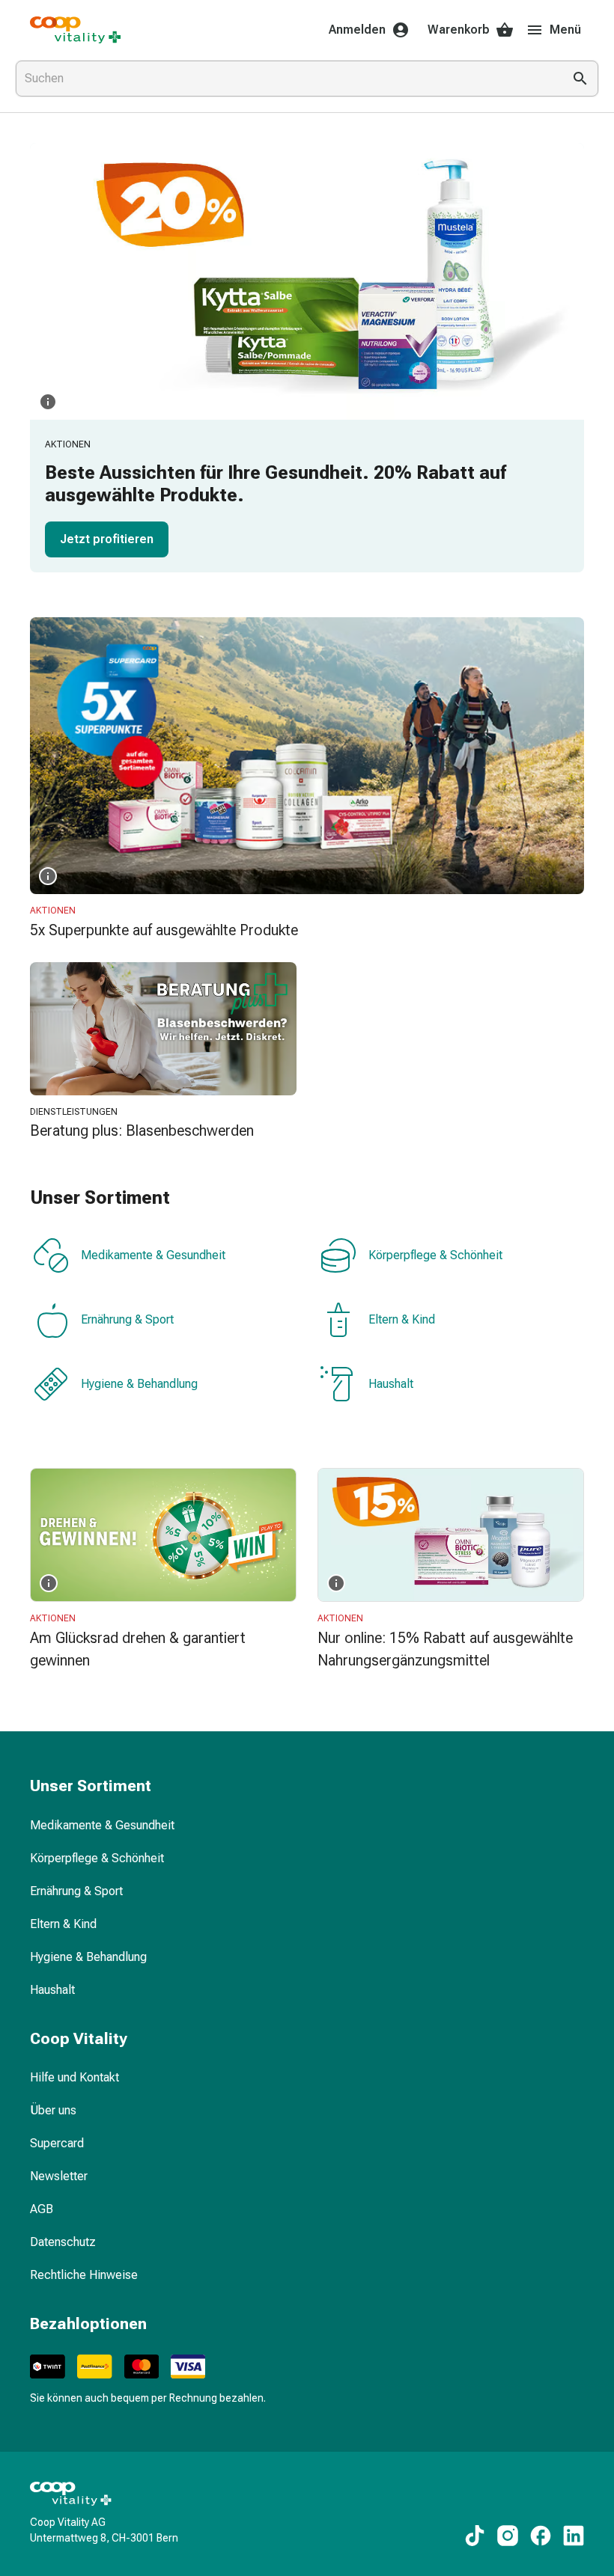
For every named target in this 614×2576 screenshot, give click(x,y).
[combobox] (286, 79)
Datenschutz (63, 2242)
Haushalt (391, 1384)
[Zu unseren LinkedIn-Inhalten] (574, 2536)
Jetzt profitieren (107, 539)
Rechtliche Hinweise (84, 2275)
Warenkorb (459, 30)
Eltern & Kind (402, 1319)
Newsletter (59, 2176)
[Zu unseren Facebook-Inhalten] (541, 2536)
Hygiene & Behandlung (139, 1384)
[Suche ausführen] (580, 79)
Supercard (57, 2143)
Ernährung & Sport (127, 1319)
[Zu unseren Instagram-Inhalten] (508, 2536)
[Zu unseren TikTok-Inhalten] (475, 2536)
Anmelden (357, 30)
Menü (565, 30)
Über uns (53, 2110)
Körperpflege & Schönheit (435, 1255)
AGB (42, 2209)
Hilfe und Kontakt (75, 2077)
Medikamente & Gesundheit (153, 1255)
